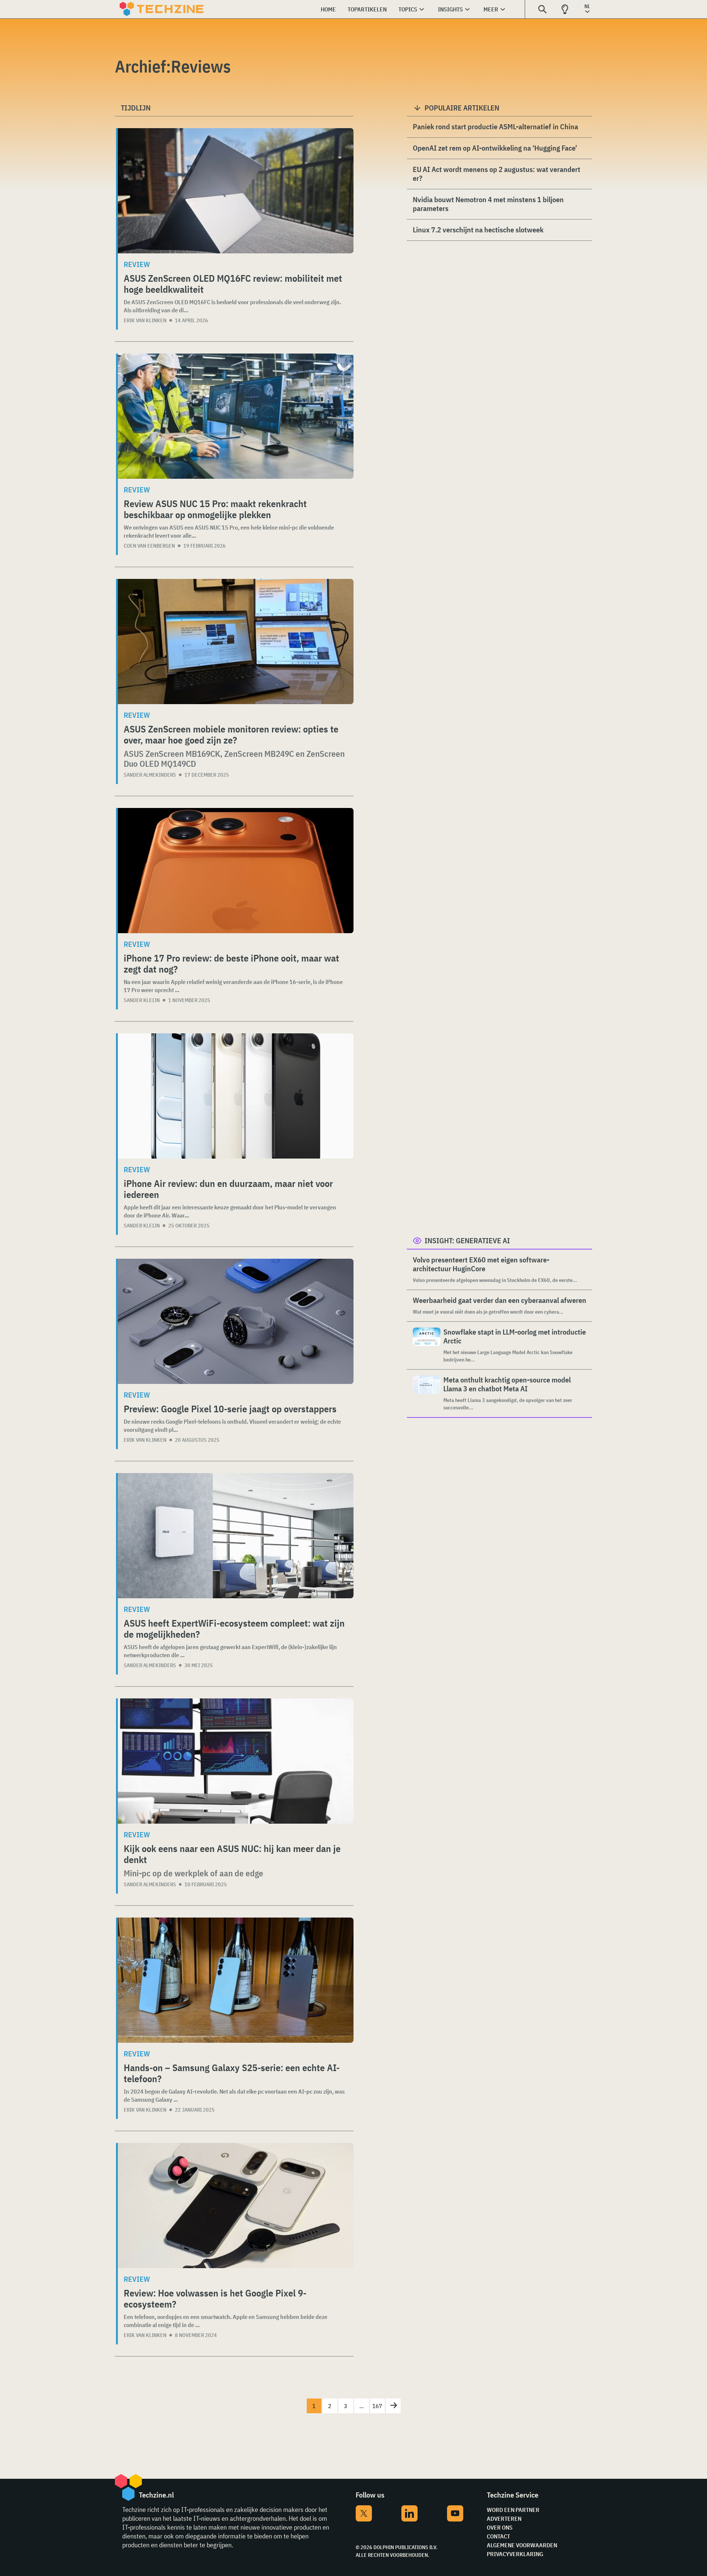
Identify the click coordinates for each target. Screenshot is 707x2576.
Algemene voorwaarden (522, 2545)
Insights (450, 9)
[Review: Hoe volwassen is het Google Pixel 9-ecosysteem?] (236, 2206)
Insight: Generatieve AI (467, 1240)
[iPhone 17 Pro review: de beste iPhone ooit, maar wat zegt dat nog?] (236, 871)
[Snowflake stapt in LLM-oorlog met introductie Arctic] (427, 1345)
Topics (408, 9)
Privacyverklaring (515, 2554)
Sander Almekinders (150, 775)
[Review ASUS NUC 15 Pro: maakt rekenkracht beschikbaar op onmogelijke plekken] (236, 416)
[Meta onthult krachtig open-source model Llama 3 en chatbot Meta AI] (427, 1393)
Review (137, 264)
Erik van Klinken (145, 320)
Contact (498, 2536)
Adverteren (504, 2519)
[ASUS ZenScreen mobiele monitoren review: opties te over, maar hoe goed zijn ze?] (236, 642)
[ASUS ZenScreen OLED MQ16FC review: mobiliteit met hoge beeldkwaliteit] (236, 191)
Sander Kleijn (142, 1000)
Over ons (500, 2527)
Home (328, 9)
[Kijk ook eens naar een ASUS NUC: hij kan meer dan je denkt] (236, 1761)
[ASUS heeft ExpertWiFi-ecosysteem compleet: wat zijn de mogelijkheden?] (236, 1536)
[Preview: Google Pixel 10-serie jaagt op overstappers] (236, 1321)
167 (377, 2406)
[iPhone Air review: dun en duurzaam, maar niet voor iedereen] (236, 1096)
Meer (491, 9)
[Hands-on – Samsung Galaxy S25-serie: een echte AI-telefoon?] (236, 1980)
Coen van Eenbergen (149, 546)
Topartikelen (367, 9)
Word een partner (513, 2510)
